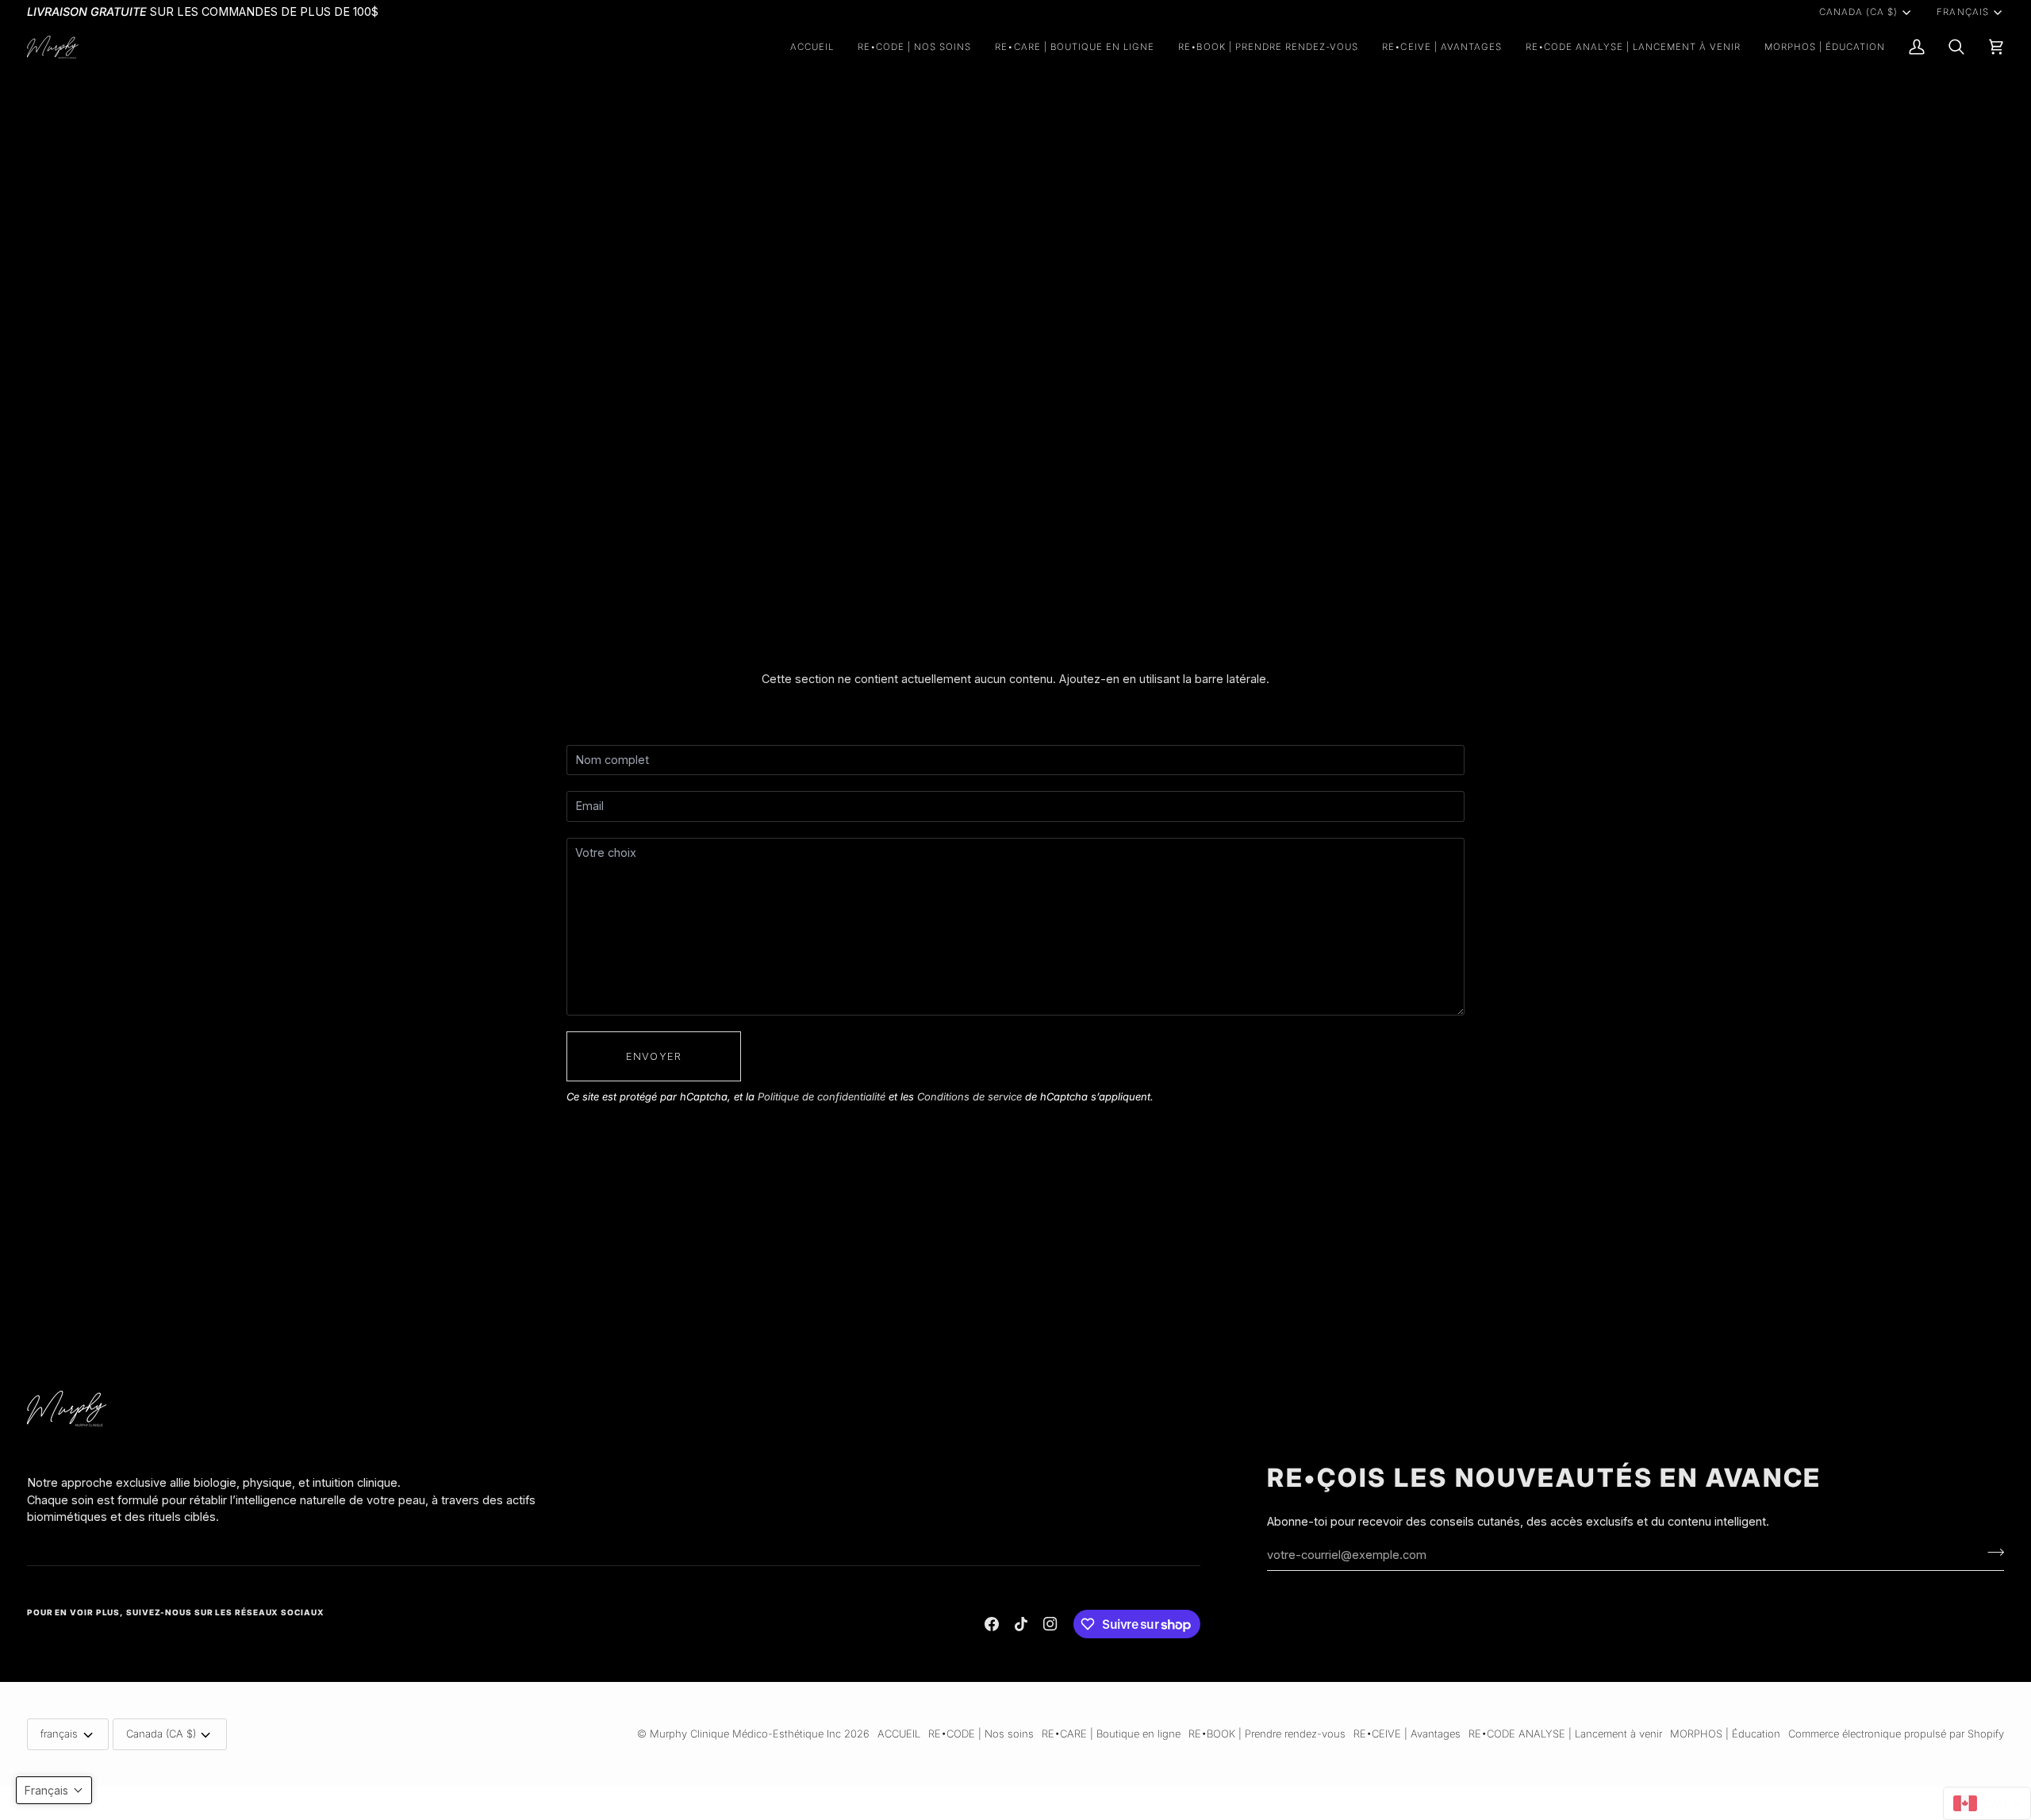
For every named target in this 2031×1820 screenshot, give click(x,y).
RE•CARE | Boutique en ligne (1111, 1734)
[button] (915, 47)
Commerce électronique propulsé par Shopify (1896, 1734)
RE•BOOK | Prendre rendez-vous (1267, 1734)
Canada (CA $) (1858, 12)
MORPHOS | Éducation (1725, 1734)
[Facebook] (992, 1624)
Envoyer (654, 1056)
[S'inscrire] (1991, 1553)
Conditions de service (969, 1096)
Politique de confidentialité (822, 1096)
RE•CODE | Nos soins (981, 1734)
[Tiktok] (1021, 1624)
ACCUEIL (899, 1734)
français (1962, 12)
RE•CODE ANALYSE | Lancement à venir (1565, 1734)
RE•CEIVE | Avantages (1407, 1734)
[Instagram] (1050, 1624)
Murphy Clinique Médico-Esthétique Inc (745, 1734)
